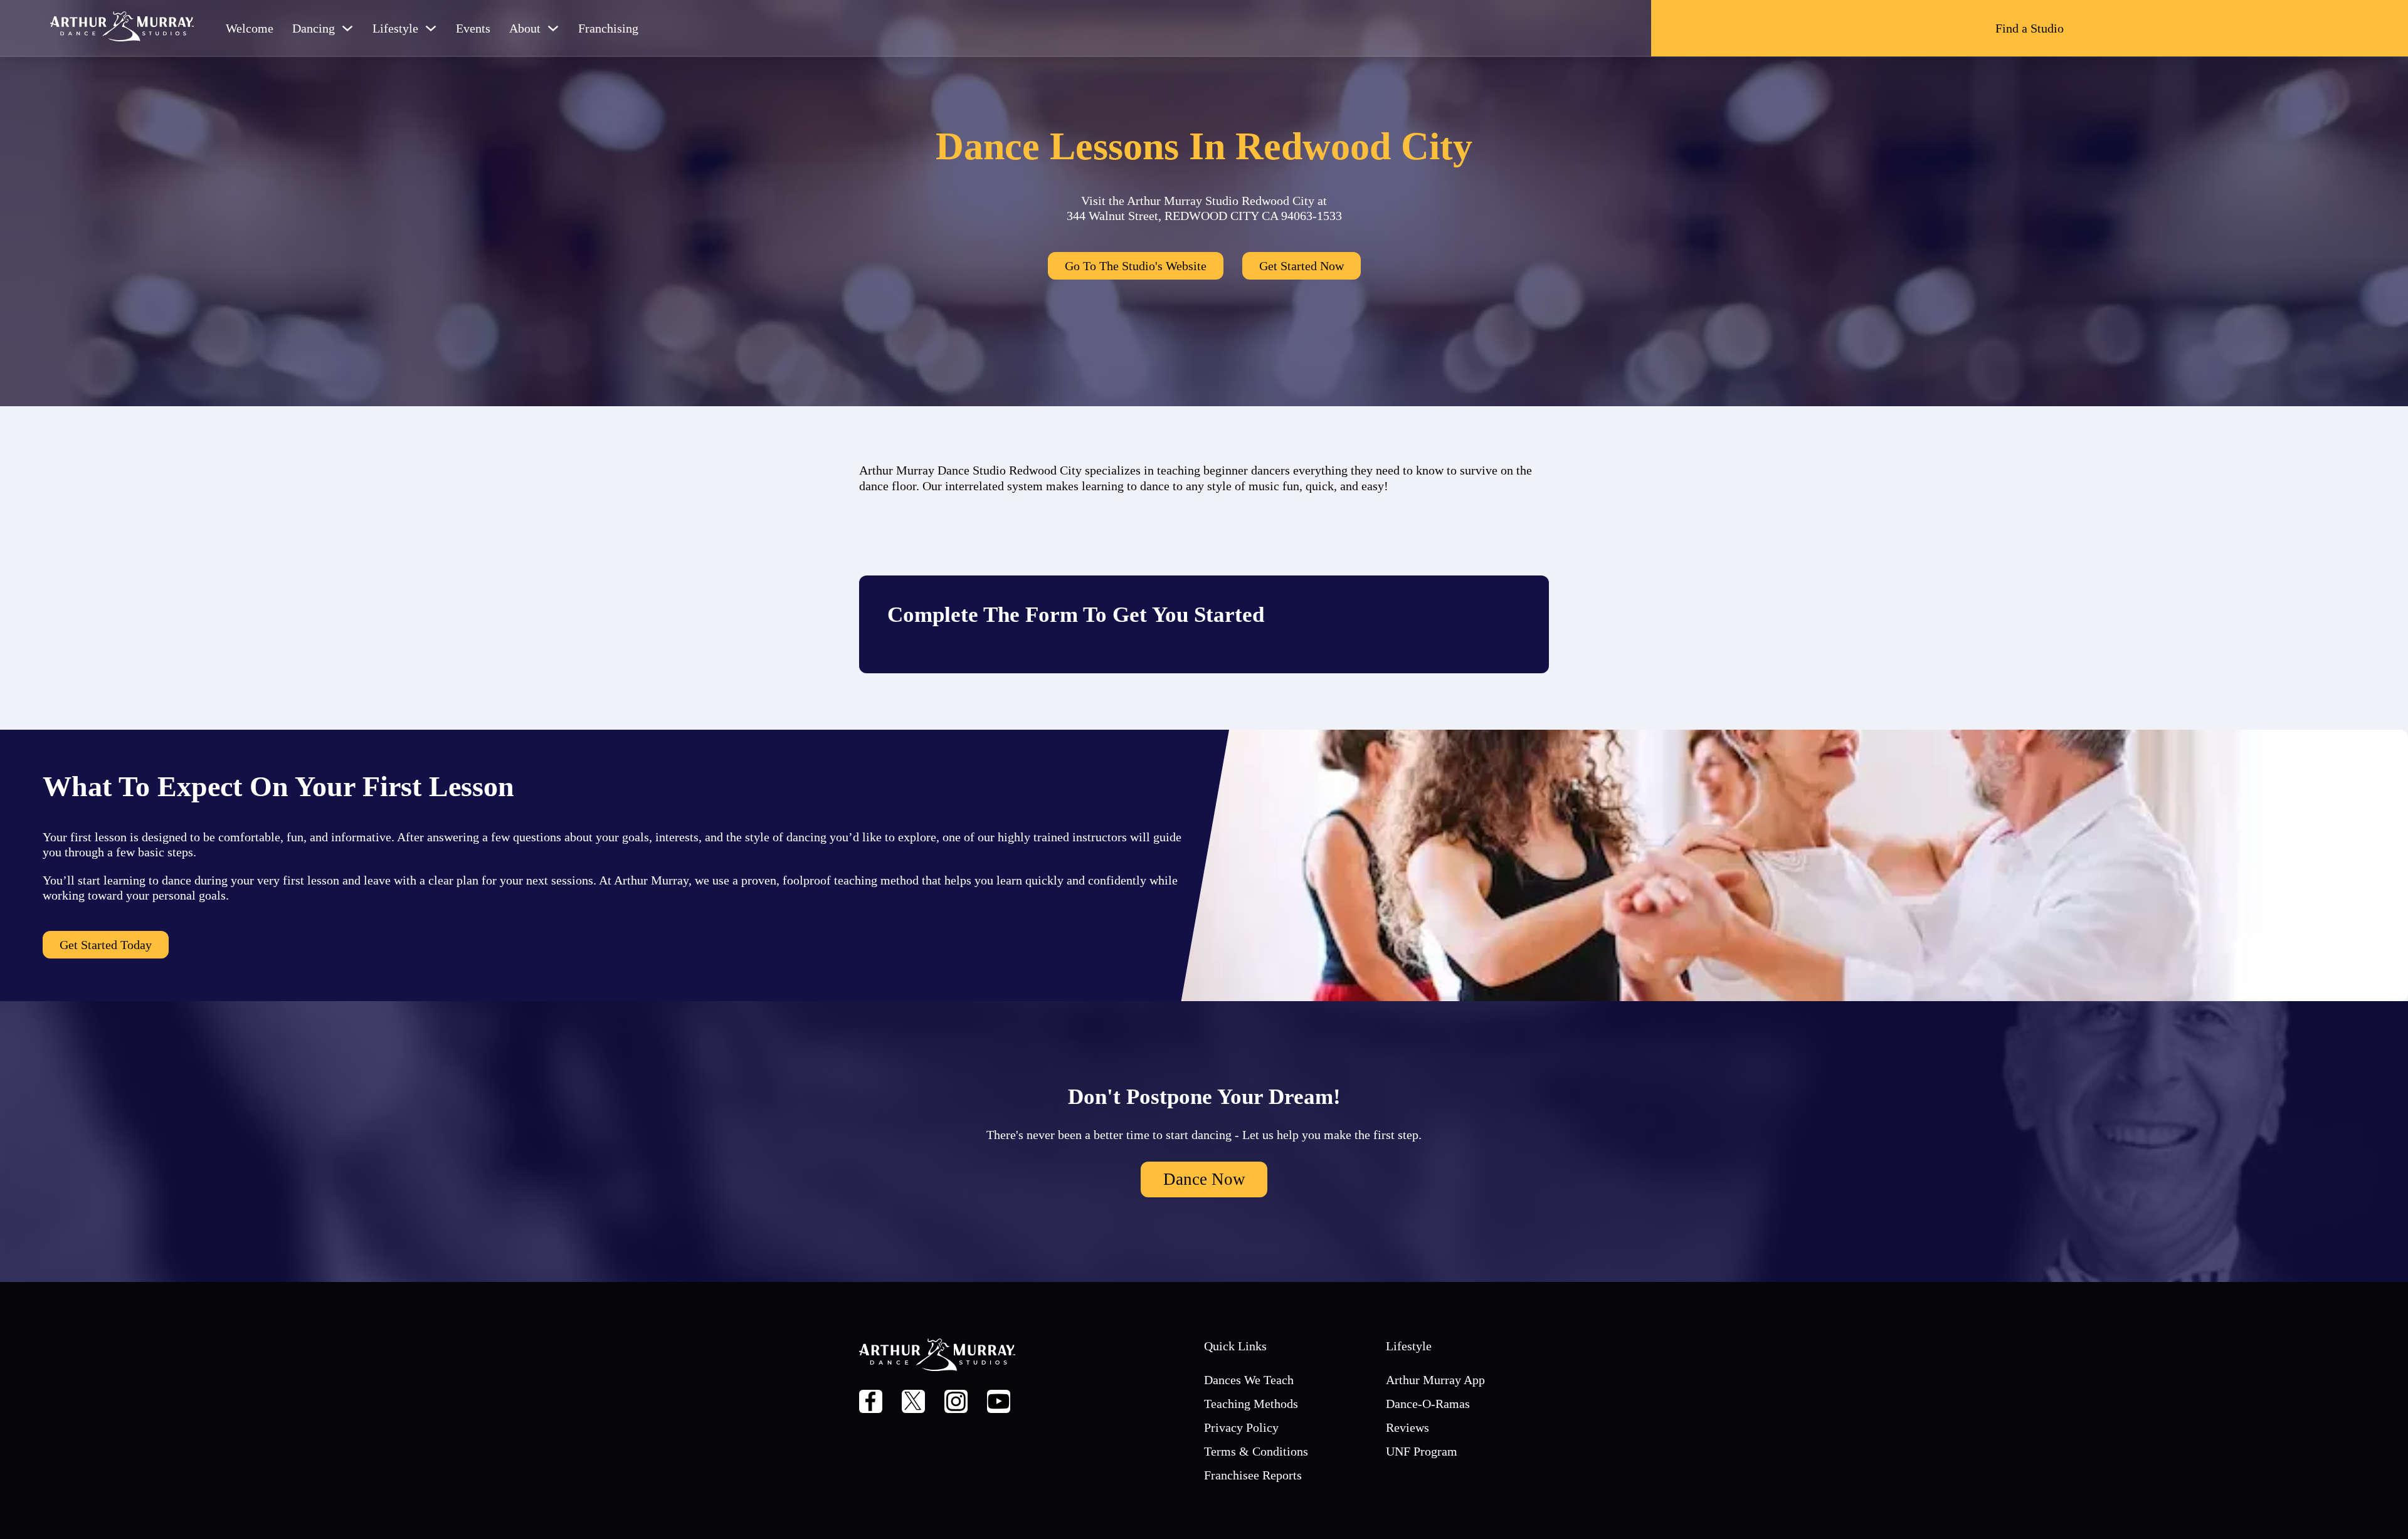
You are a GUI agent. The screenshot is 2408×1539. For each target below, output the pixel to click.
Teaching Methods (1251, 1404)
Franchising (608, 28)
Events (473, 28)
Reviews (1407, 1427)
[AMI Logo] (122, 28)
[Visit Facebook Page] (871, 1403)
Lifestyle (395, 28)
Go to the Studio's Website (1136, 266)
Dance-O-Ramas (1428, 1404)
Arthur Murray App (1435, 1380)
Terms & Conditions (1256, 1451)
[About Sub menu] (553, 28)
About (525, 28)
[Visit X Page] (913, 1403)
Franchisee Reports (1253, 1475)
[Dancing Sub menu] (347, 28)
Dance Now (1204, 1179)
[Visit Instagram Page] (956, 1403)
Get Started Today (106, 945)
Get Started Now (1302, 266)
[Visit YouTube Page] (999, 1403)
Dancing (314, 28)
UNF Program (1422, 1451)
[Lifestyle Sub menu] (431, 28)
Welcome (250, 28)
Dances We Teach (1249, 1380)
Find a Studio (2030, 28)
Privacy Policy (1241, 1427)
